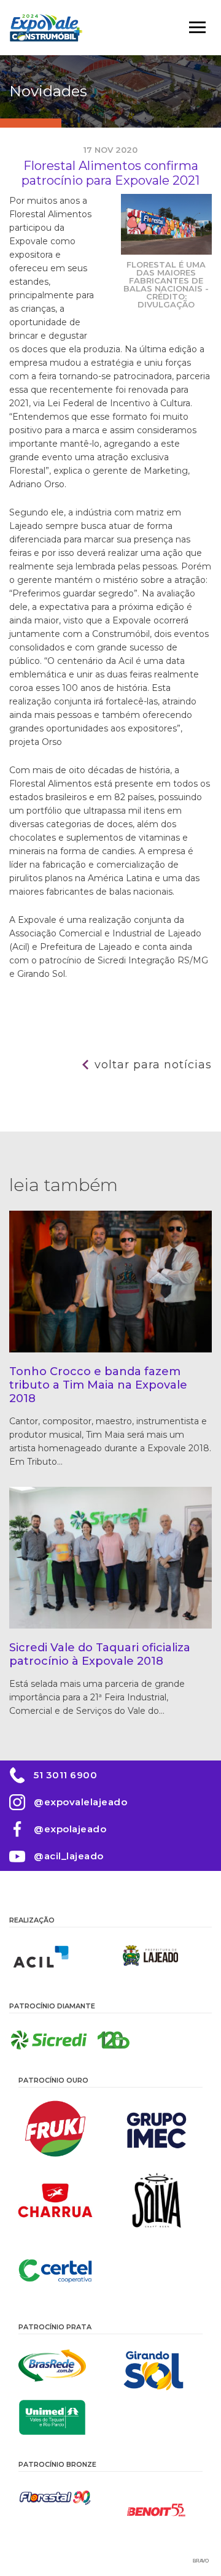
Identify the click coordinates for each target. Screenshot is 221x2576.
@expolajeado (70, 1829)
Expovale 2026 (46, 28)
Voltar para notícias (153, 1065)
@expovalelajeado (80, 1802)
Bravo (201, 2561)
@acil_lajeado (69, 1856)
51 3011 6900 (65, 1775)
